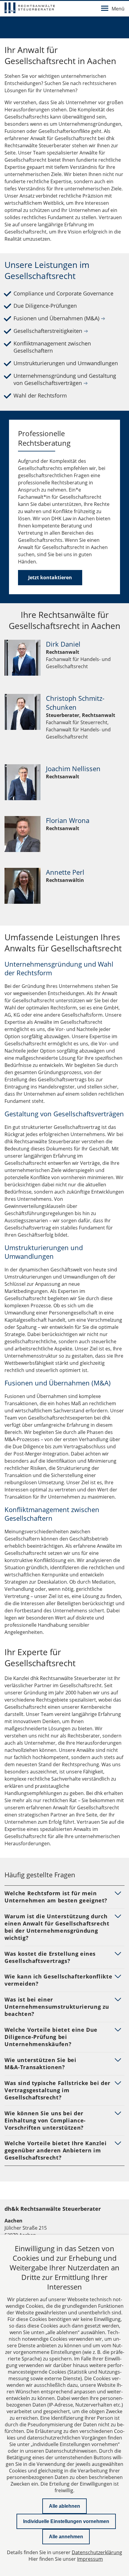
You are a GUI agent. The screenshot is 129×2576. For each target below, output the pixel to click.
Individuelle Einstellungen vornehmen (66, 2521)
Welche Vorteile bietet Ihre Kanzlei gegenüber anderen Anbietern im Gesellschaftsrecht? (56, 2150)
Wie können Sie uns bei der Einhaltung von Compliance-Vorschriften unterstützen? (45, 2120)
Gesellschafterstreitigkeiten (51, 331)
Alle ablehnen (64, 2506)
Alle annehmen (66, 2537)
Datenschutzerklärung (97, 2552)
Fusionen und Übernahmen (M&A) (59, 318)
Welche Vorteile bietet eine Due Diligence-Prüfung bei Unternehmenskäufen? (51, 2037)
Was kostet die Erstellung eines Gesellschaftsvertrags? (50, 1957)
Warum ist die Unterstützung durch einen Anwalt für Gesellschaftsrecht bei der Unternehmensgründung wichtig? (57, 1927)
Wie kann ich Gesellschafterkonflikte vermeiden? (58, 1980)
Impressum (90, 2559)
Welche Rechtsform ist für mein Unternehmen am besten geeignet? (56, 1897)
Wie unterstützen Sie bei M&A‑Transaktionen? (40, 2063)
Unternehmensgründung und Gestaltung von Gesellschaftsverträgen (65, 379)
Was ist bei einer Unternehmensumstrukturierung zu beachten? (57, 2007)
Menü (118, 9)
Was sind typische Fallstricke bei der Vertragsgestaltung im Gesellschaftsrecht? (57, 2090)
